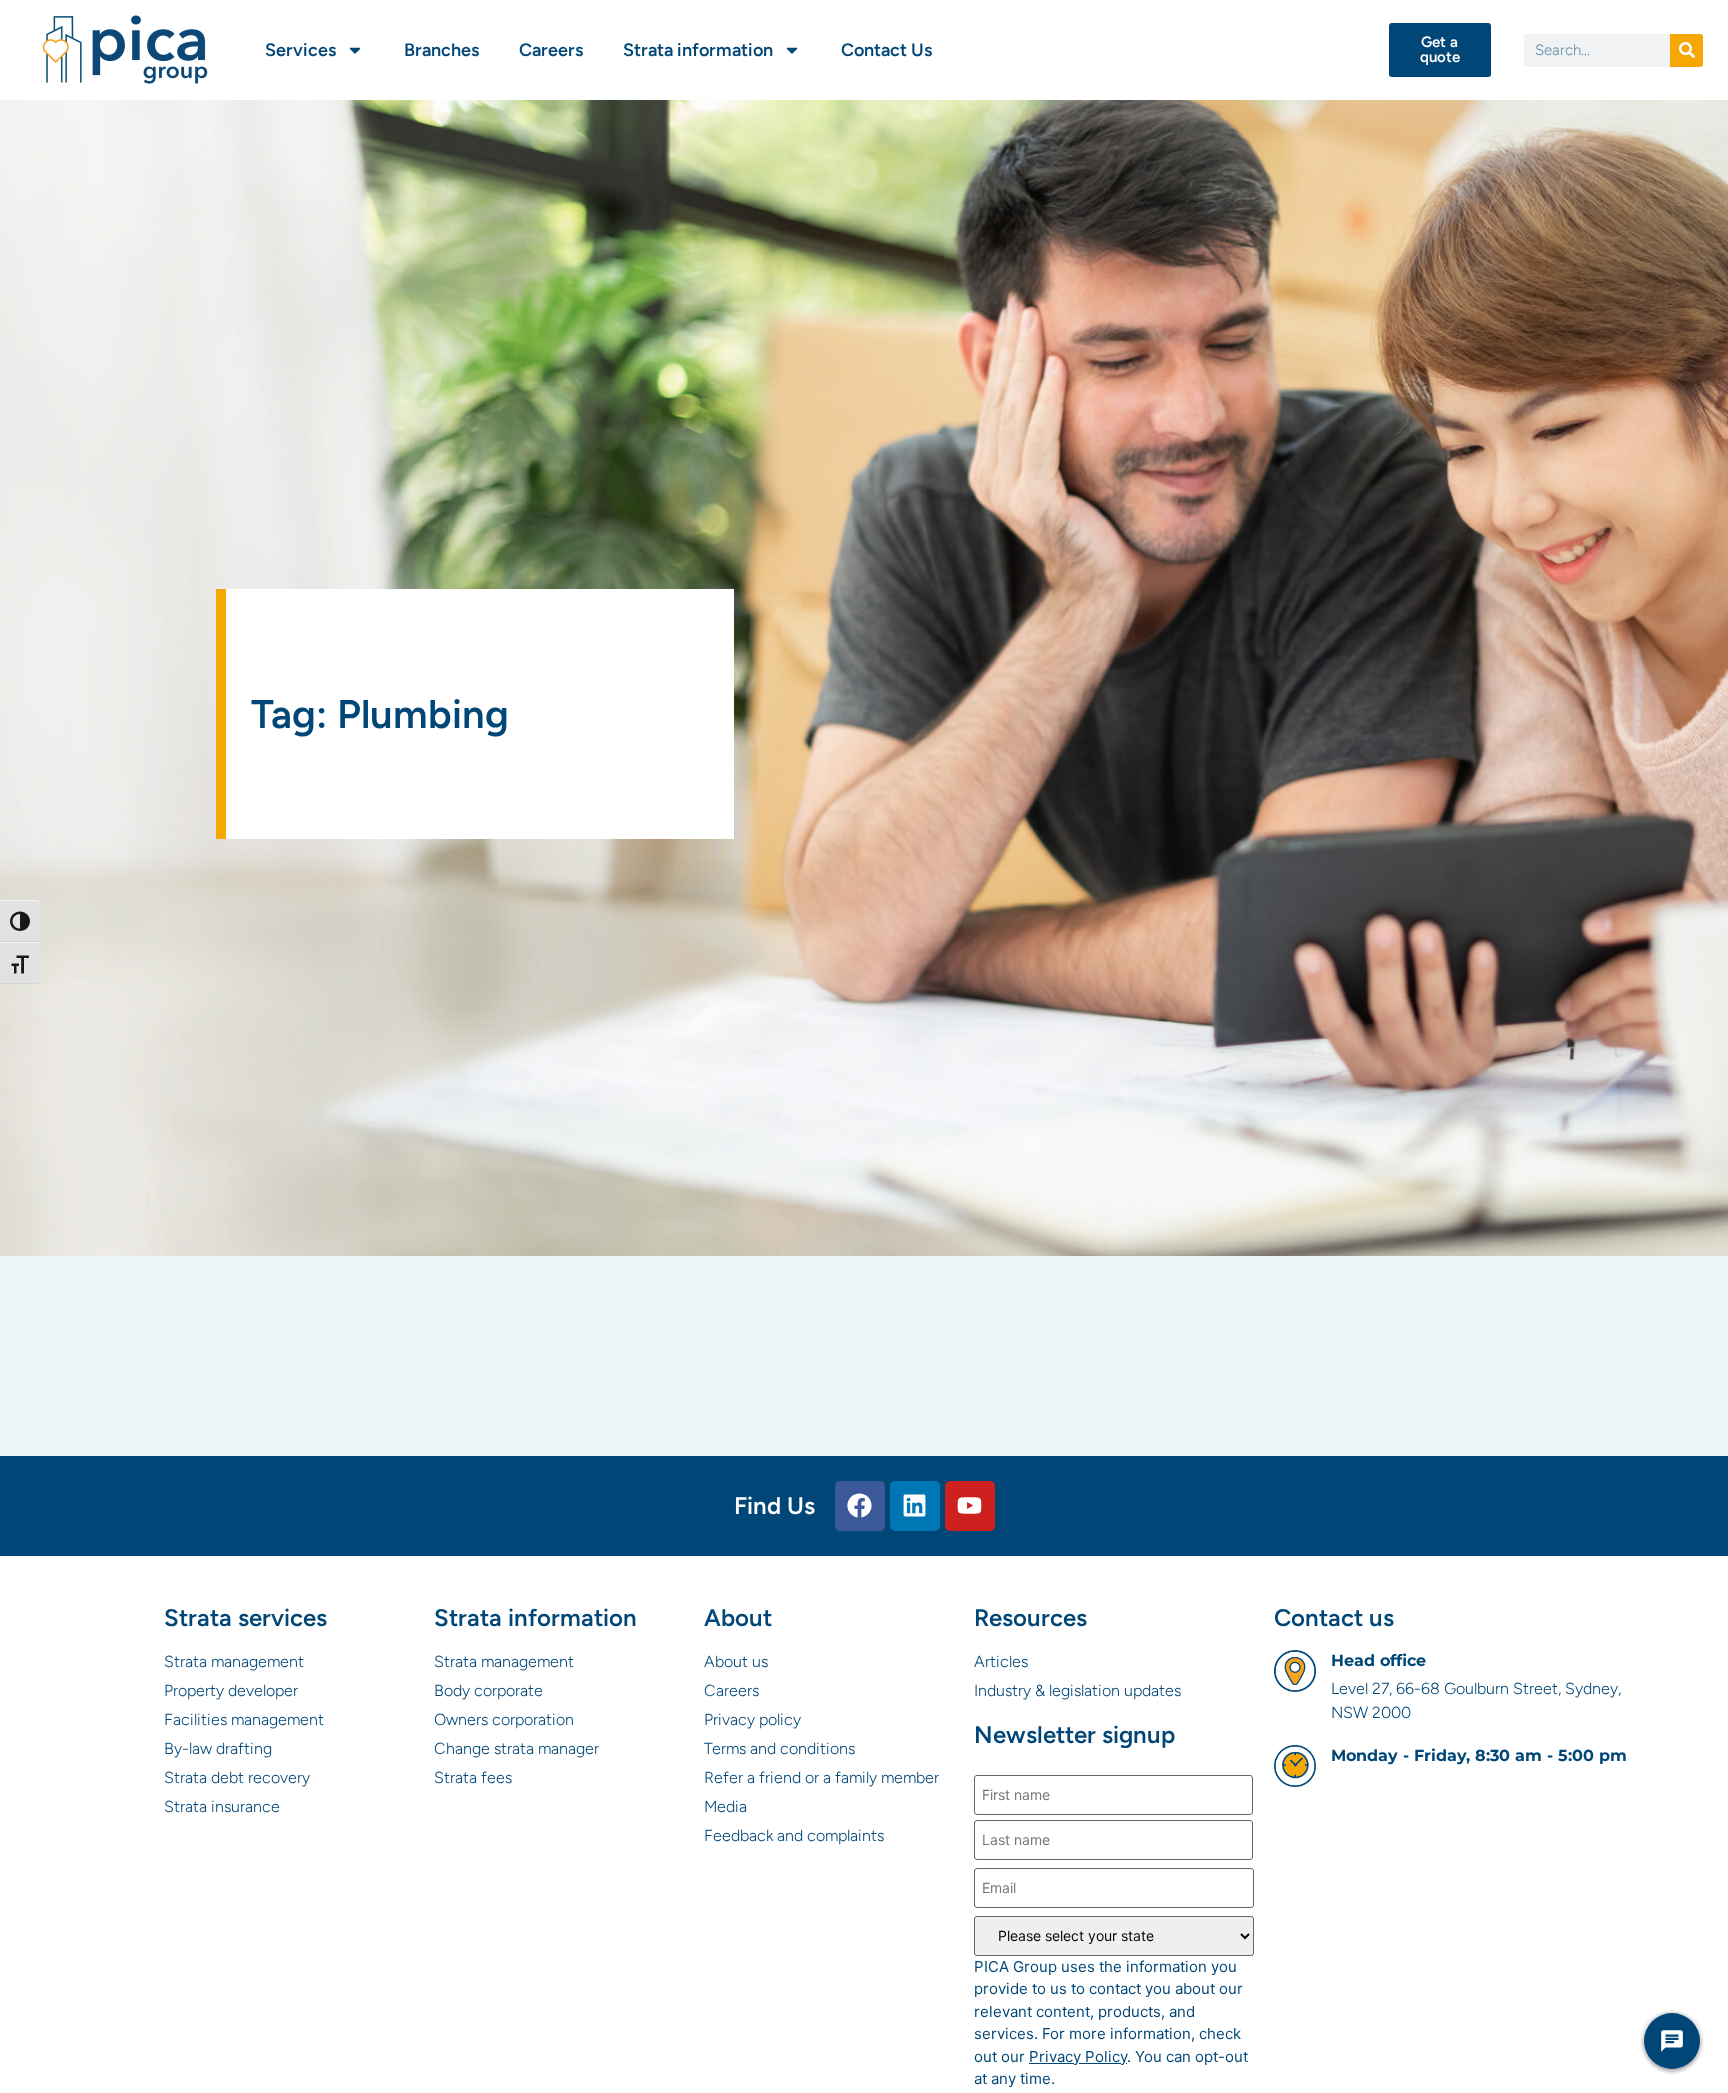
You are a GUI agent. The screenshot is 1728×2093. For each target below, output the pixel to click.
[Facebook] (860, 1506)
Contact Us (886, 50)
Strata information (698, 50)
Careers (551, 50)
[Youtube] (970, 1506)
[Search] (1686, 50)
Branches (441, 50)
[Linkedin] (915, 1506)
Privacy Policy (1078, 2056)
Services (300, 50)
